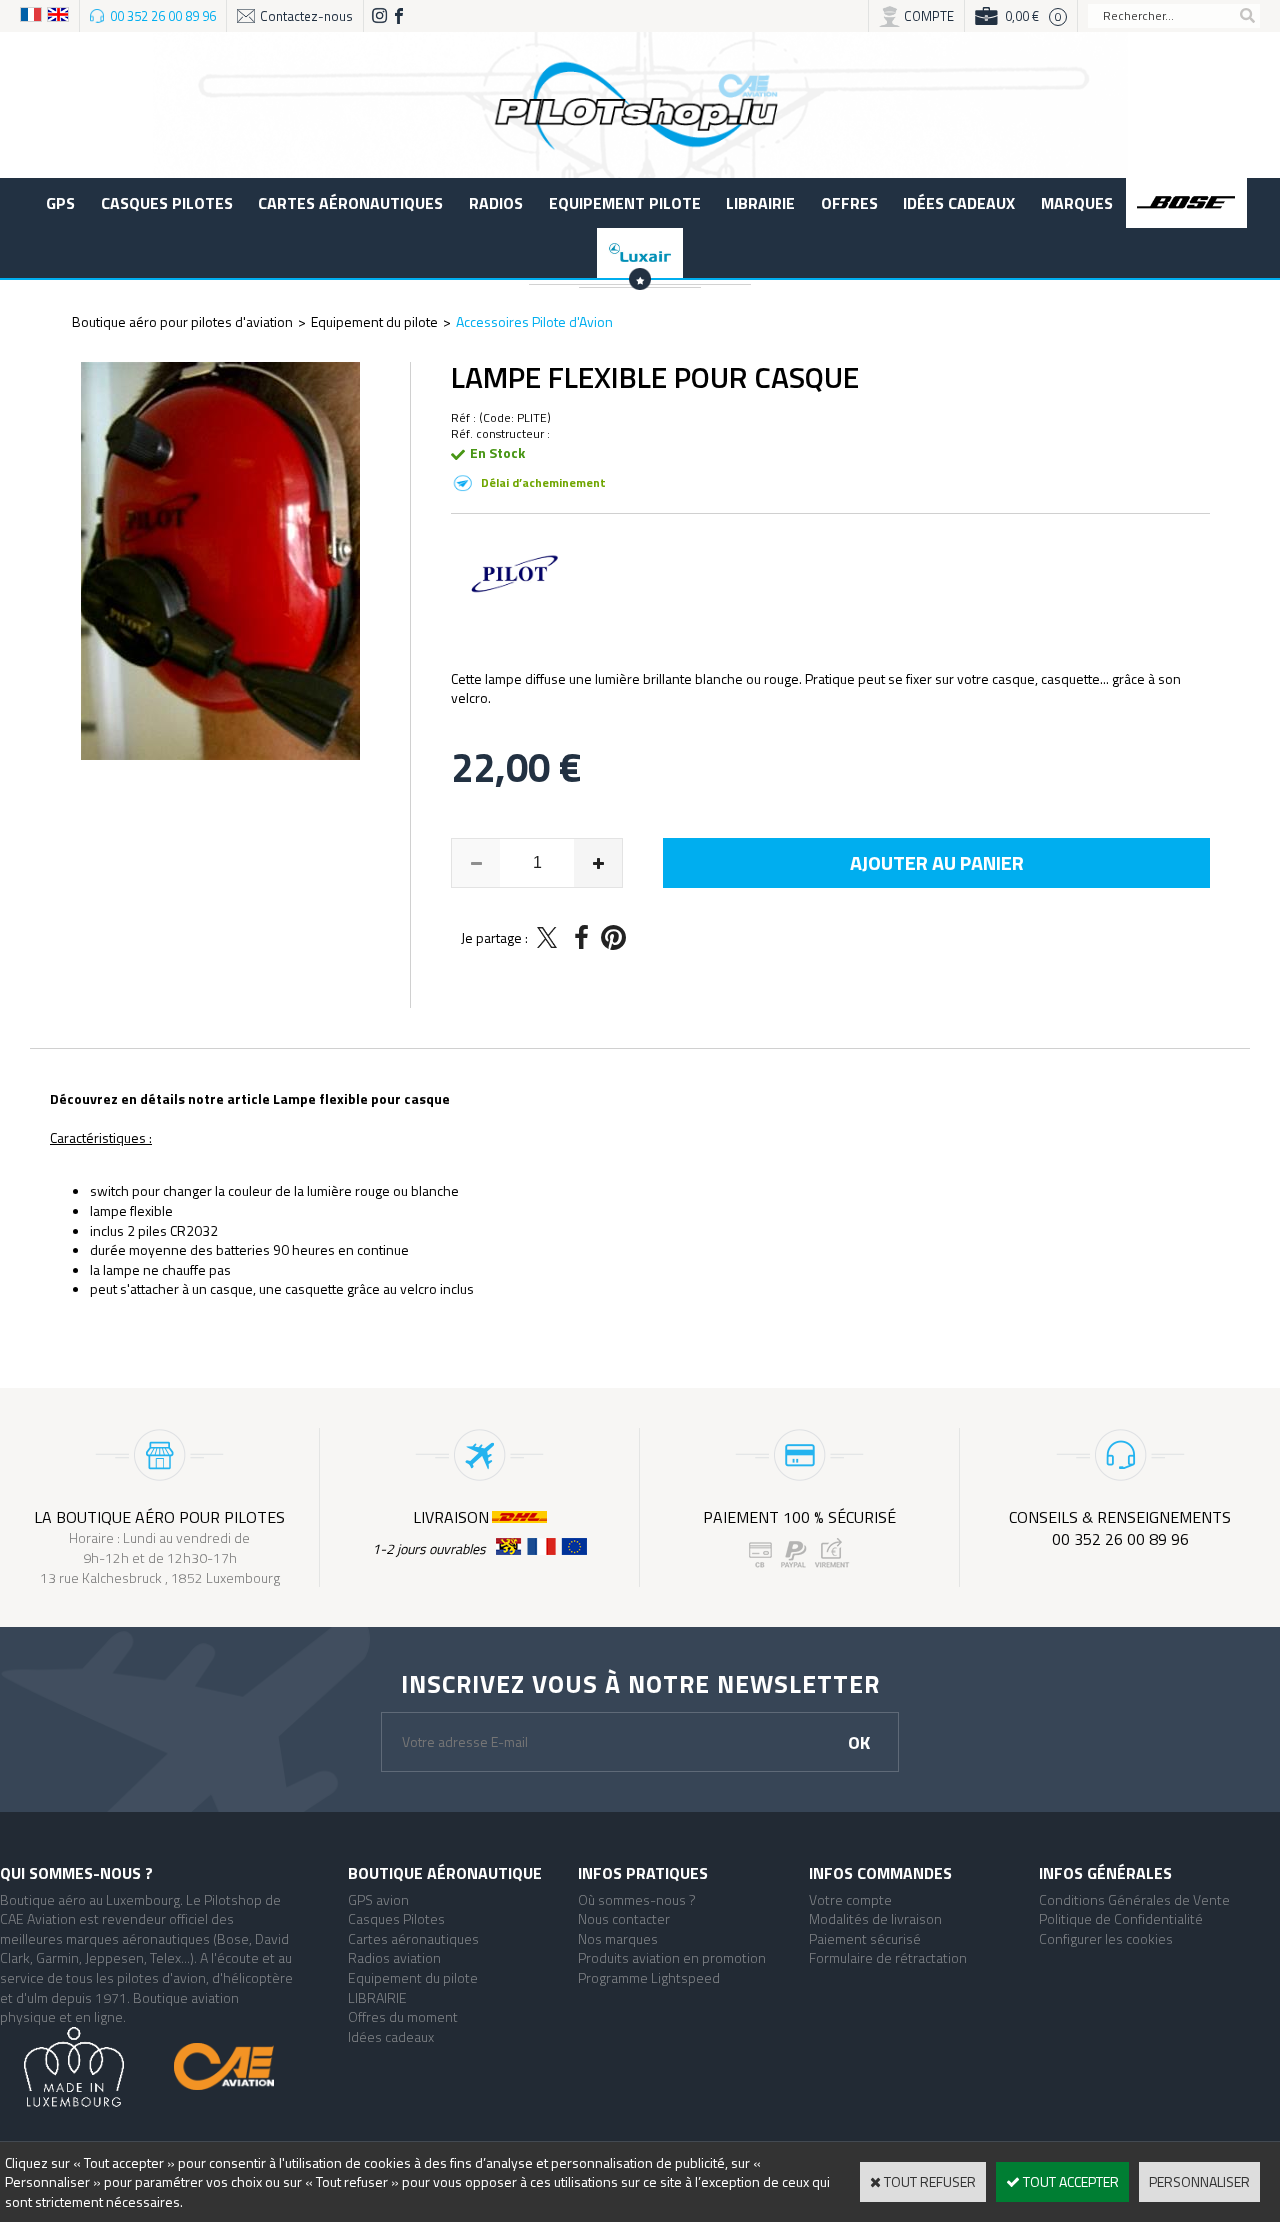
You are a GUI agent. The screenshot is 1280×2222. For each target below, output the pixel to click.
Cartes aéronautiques (350, 203)
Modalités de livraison (875, 1918)
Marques (1077, 203)
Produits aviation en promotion (672, 1957)
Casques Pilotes (167, 203)
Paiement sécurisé (865, 1938)
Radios (496, 203)
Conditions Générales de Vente (1134, 1899)
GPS (60, 203)
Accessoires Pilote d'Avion (534, 321)
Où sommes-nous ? (637, 1899)
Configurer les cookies (1106, 1938)
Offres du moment (403, 2016)
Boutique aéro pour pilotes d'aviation (182, 321)
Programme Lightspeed (649, 1977)
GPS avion (378, 1899)
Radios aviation (394, 1957)
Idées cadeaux (959, 203)
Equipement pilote (625, 203)
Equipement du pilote (374, 321)
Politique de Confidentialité (1121, 1918)
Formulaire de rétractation (888, 1957)
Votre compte (850, 1899)
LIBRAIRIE (760, 203)
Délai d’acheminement (543, 482)
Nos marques (618, 1938)
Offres (849, 203)
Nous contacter (624, 1918)
